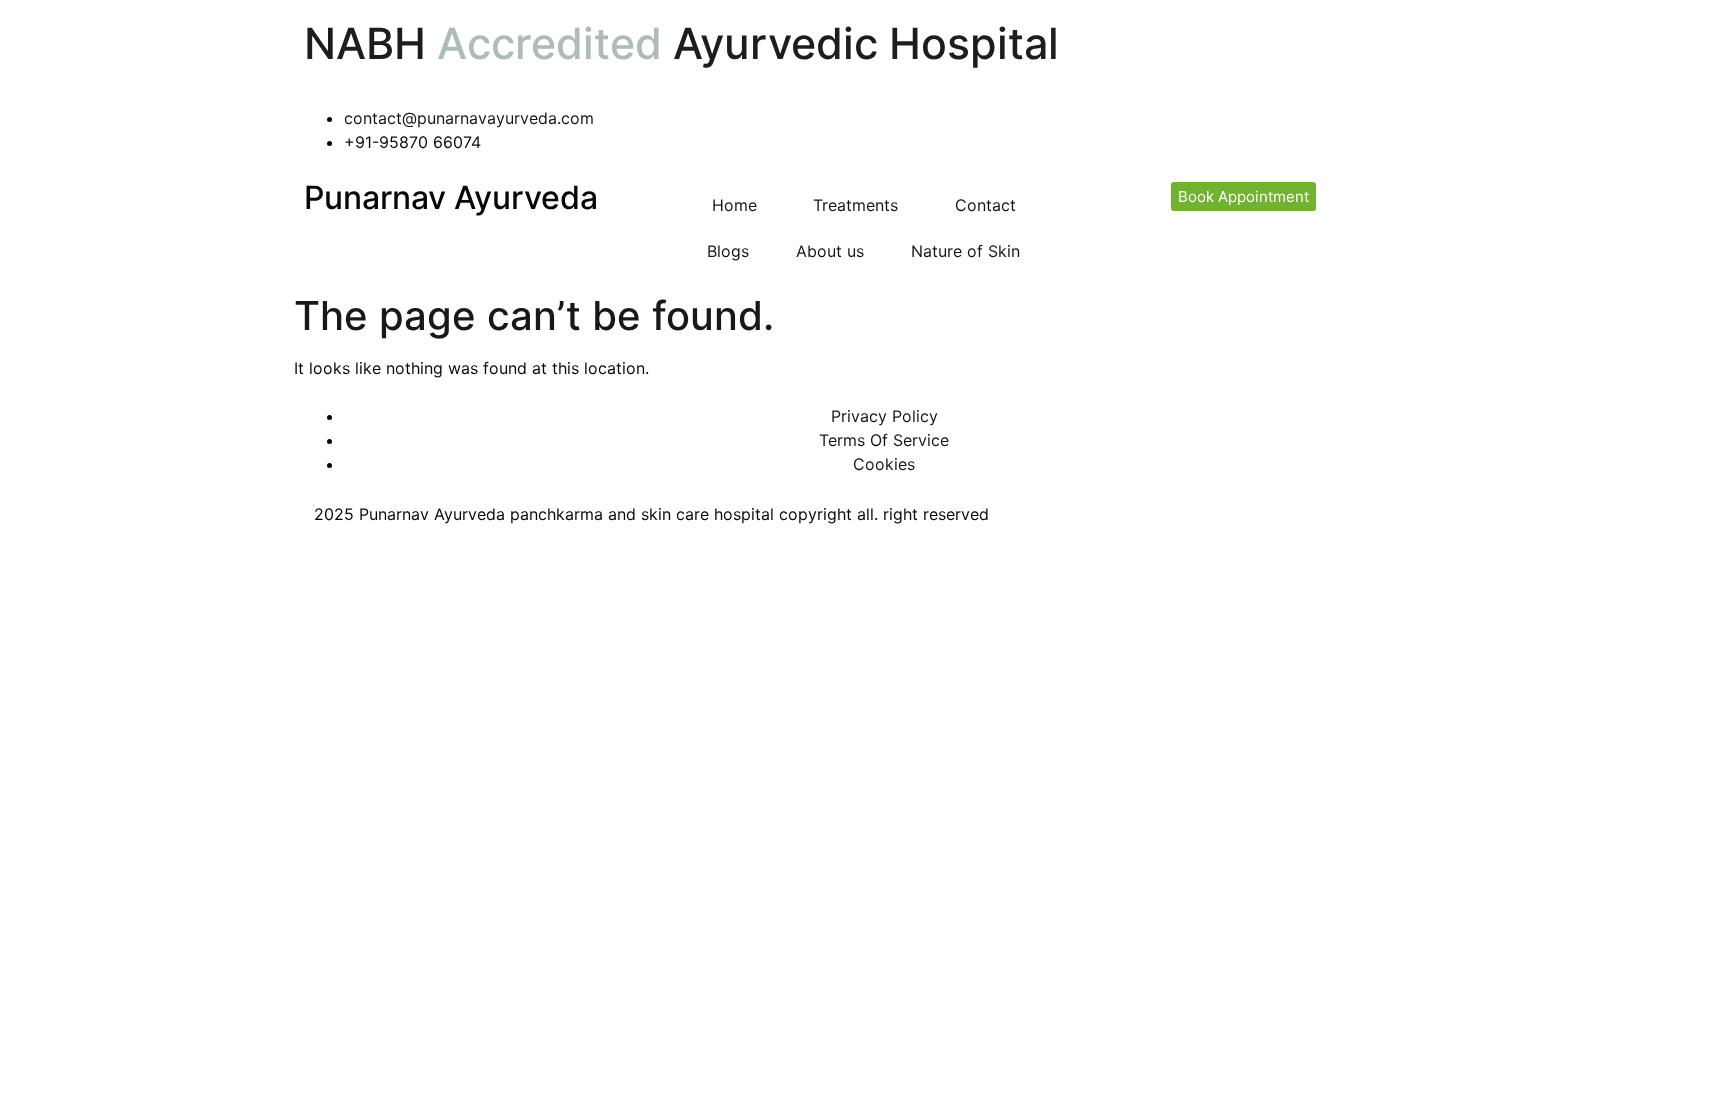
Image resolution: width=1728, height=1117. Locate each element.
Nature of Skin (965, 251)
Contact (985, 205)
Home (734, 205)
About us (830, 251)
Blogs (728, 251)
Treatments (855, 205)
